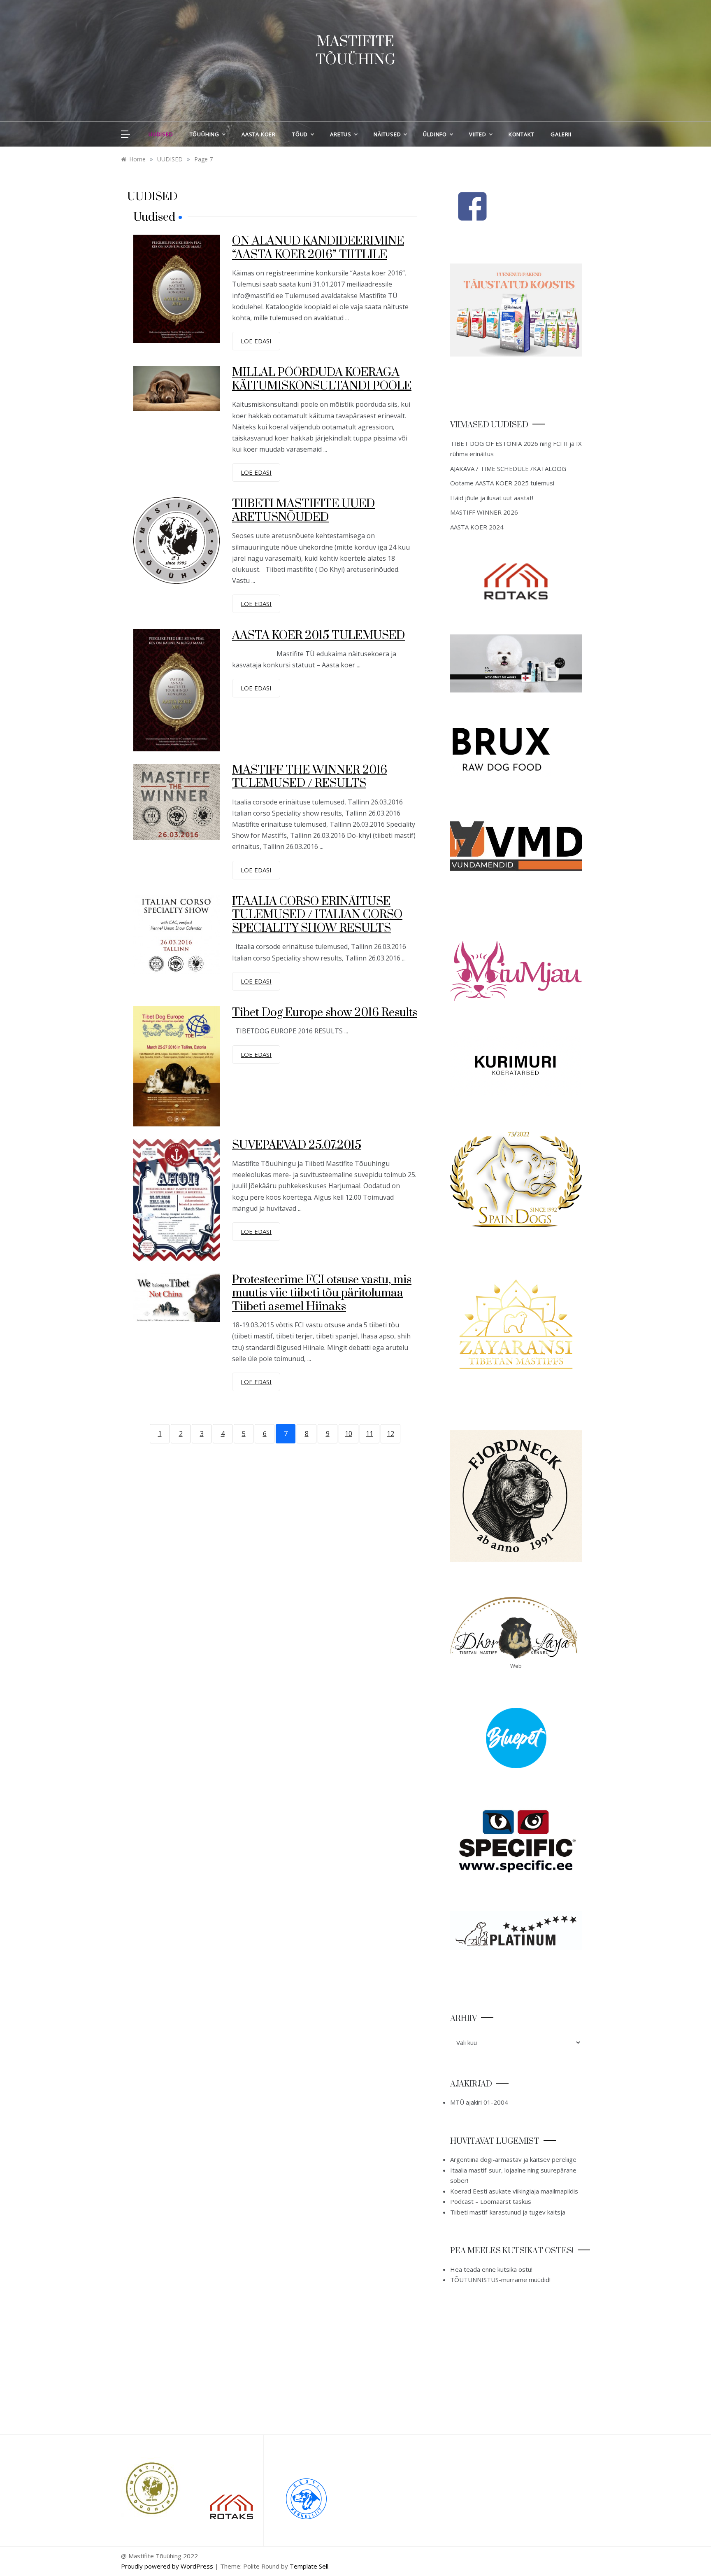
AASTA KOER (259, 134)
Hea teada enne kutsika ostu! (491, 2269)
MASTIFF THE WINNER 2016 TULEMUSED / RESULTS (310, 777)
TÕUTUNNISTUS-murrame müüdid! (500, 2280)
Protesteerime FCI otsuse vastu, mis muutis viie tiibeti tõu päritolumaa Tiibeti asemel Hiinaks (322, 1293)
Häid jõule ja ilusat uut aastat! (492, 498)
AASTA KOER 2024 (477, 527)
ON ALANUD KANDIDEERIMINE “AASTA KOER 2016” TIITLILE (318, 248)
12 (390, 1434)
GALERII (561, 134)
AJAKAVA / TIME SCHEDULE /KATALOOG (508, 469)
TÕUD (300, 134)
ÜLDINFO (435, 134)
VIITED (478, 134)
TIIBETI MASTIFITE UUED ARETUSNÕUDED (303, 511)
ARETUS (341, 134)
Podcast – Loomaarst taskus (491, 2201)
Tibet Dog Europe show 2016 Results (325, 1013)
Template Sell (309, 2566)
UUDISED (161, 134)
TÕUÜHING (204, 134)
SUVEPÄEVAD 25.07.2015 (297, 1145)
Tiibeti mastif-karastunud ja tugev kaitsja (508, 2212)
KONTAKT (522, 134)
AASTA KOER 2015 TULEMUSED (318, 635)
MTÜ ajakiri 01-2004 (479, 2102)
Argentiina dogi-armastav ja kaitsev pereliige (513, 2159)
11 (369, 1434)
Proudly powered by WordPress (168, 2566)
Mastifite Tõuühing (356, 51)
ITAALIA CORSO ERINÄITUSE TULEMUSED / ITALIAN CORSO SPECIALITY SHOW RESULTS (317, 915)
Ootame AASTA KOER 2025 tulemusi (502, 483)
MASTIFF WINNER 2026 (484, 512)
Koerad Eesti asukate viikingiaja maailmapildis (514, 2191)
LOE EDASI (256, 341)
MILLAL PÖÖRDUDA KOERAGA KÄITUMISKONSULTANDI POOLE (322, 379)
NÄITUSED (387, 134)
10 (349, 1434)
